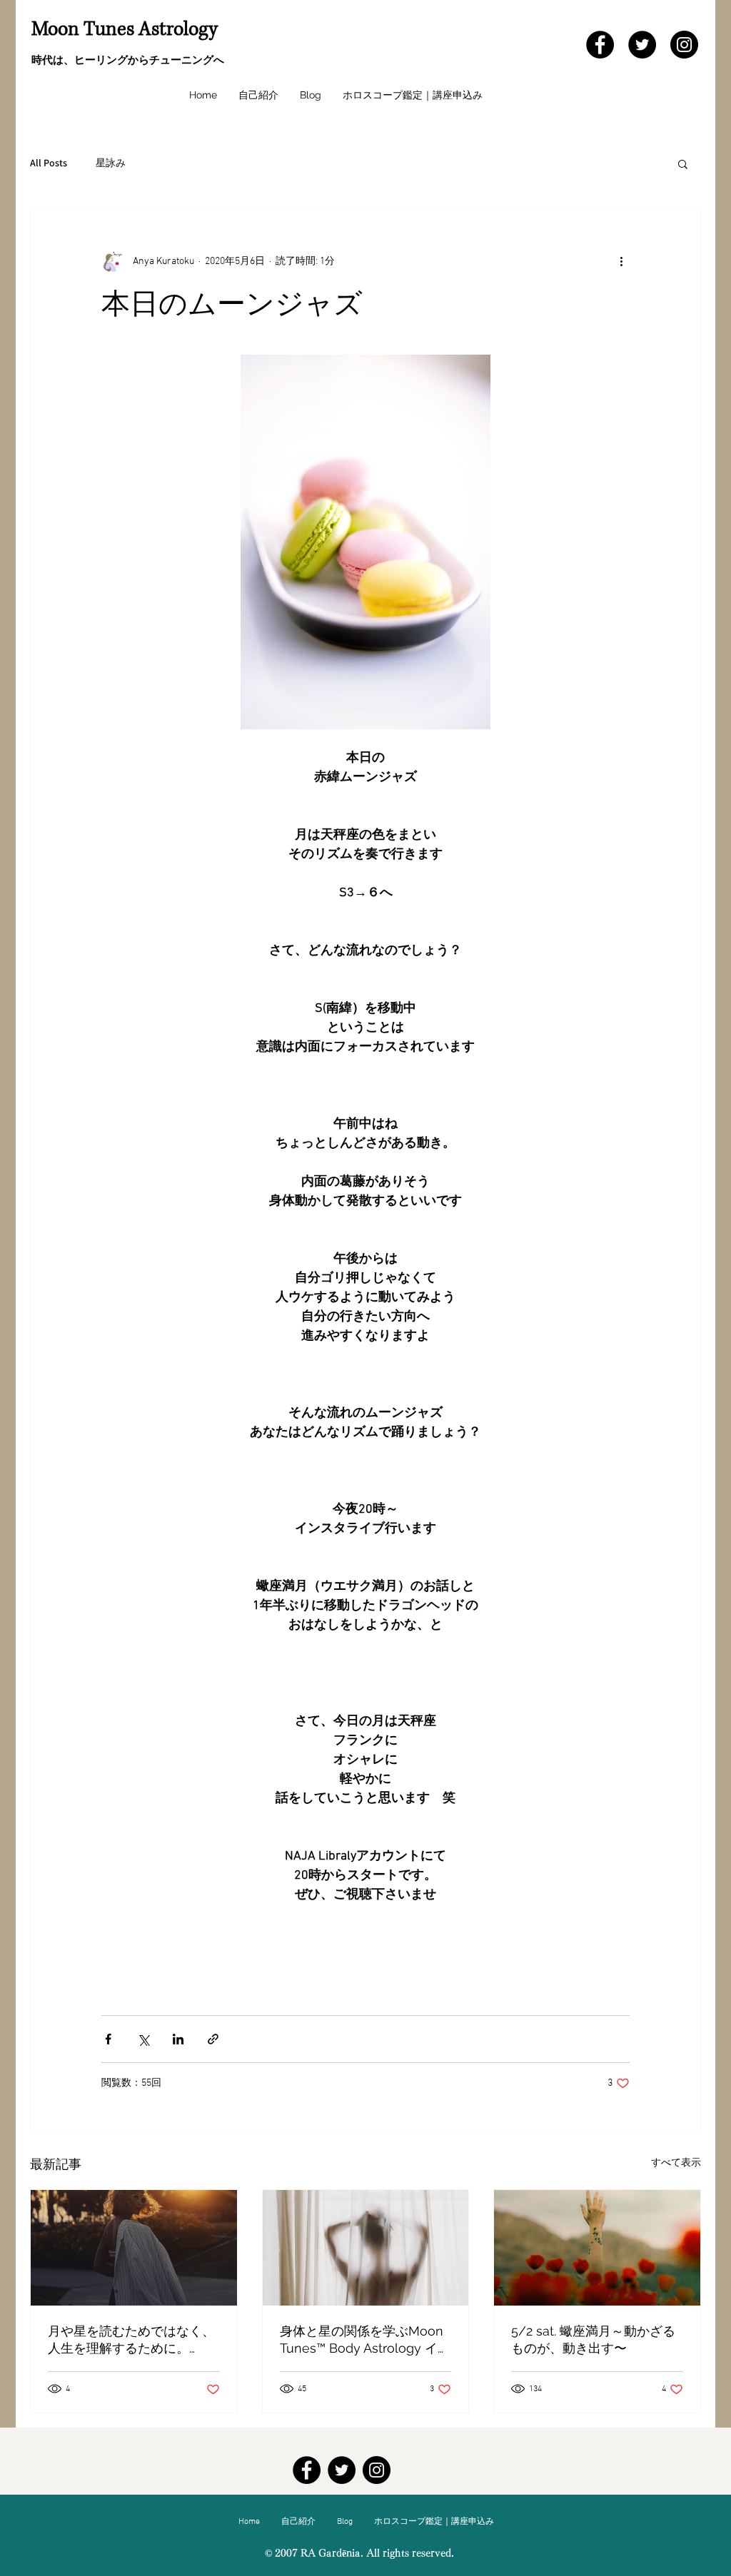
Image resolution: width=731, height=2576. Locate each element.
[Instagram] (684, 45)
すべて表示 (676, 2163)
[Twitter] (642, 45)
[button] (683, 163)
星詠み (111, 163)
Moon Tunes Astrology (125, 29)
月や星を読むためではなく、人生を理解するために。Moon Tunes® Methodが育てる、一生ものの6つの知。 (131, 2340)
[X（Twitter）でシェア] (143, 2039)
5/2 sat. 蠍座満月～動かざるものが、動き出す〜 (593, 2339)
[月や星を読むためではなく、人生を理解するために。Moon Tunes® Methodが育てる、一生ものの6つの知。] (134, 2248)
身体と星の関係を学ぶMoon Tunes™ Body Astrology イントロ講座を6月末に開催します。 (365, 2340)
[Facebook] (600, 45)
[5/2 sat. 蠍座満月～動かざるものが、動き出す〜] (597, 2248)
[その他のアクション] (621, 261)
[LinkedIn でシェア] (178, 2039)
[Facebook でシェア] (108, 2039)
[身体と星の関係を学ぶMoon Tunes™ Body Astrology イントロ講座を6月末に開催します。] (366, 2248)
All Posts (49, 163)
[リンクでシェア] (213, 2039)
